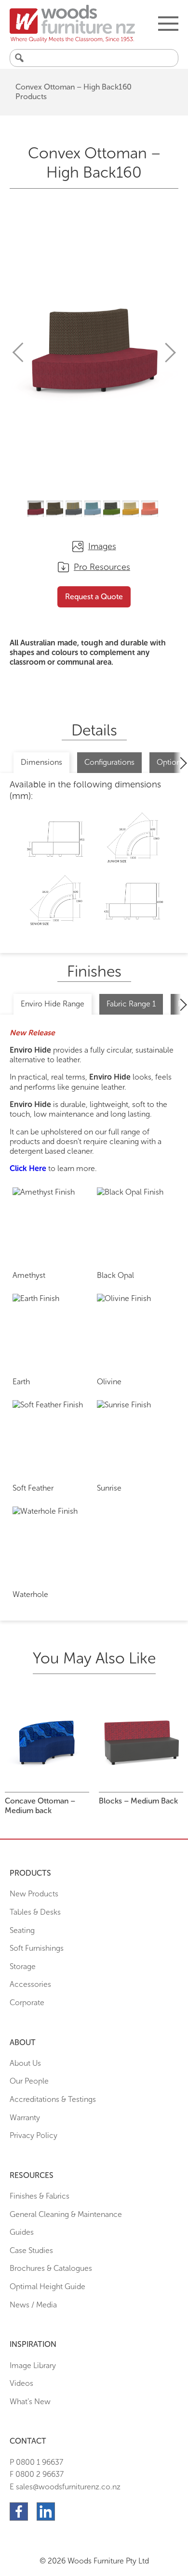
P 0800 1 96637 (36, 2462)
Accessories (30, 1984)
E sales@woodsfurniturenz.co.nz (65, 2487)
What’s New (30, 2402)
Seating (22, 1930)
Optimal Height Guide (47, 2286)
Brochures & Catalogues (51, 2268)
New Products (34, 1894)
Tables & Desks (35, 1912)
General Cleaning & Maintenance (66, 2214)
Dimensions (41, 762)
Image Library (33, 2365)
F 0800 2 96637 (37, 2474)
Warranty (25, 2118)
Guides (22, 2232)
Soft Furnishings (37, 1948)
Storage (23, 1966)
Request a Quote (94, 597)
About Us (25, 2063)
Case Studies (31, 2250)
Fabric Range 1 (131, 1004)
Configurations (109, 762)
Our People (29, 2081)
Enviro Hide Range (53, 1004)
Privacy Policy (34, 2135)
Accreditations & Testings (53, 2099)
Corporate (27, 2003)
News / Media (33, 2305)
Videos (21, 2383)
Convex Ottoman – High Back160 (74, 87)
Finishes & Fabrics (40, 2196)
